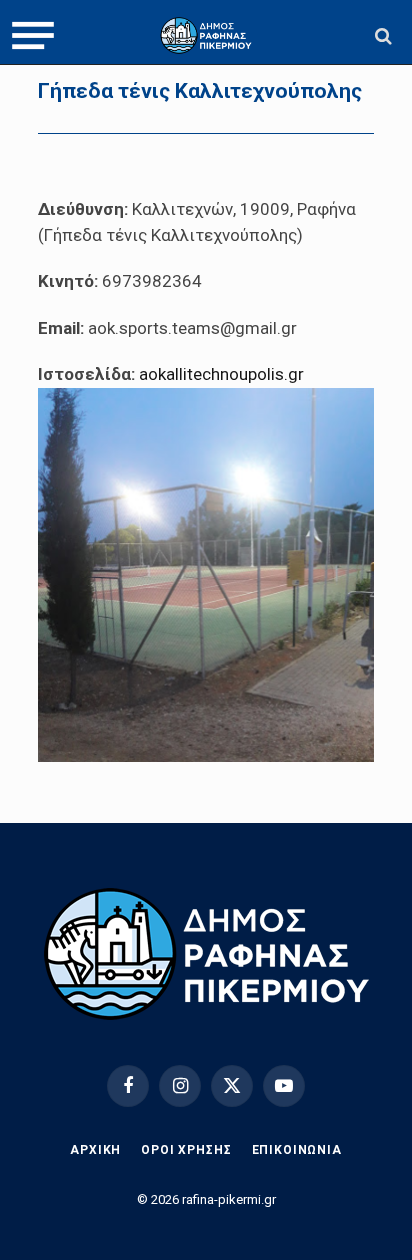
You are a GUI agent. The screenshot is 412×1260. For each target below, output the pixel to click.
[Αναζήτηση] (381, 35)
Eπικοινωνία (297, 1150)
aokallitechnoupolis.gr (221, 374)
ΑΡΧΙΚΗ (95, 1150)
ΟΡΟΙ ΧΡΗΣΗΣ (186, 1150)
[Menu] (33, 36)
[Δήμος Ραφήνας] (206, 35)
